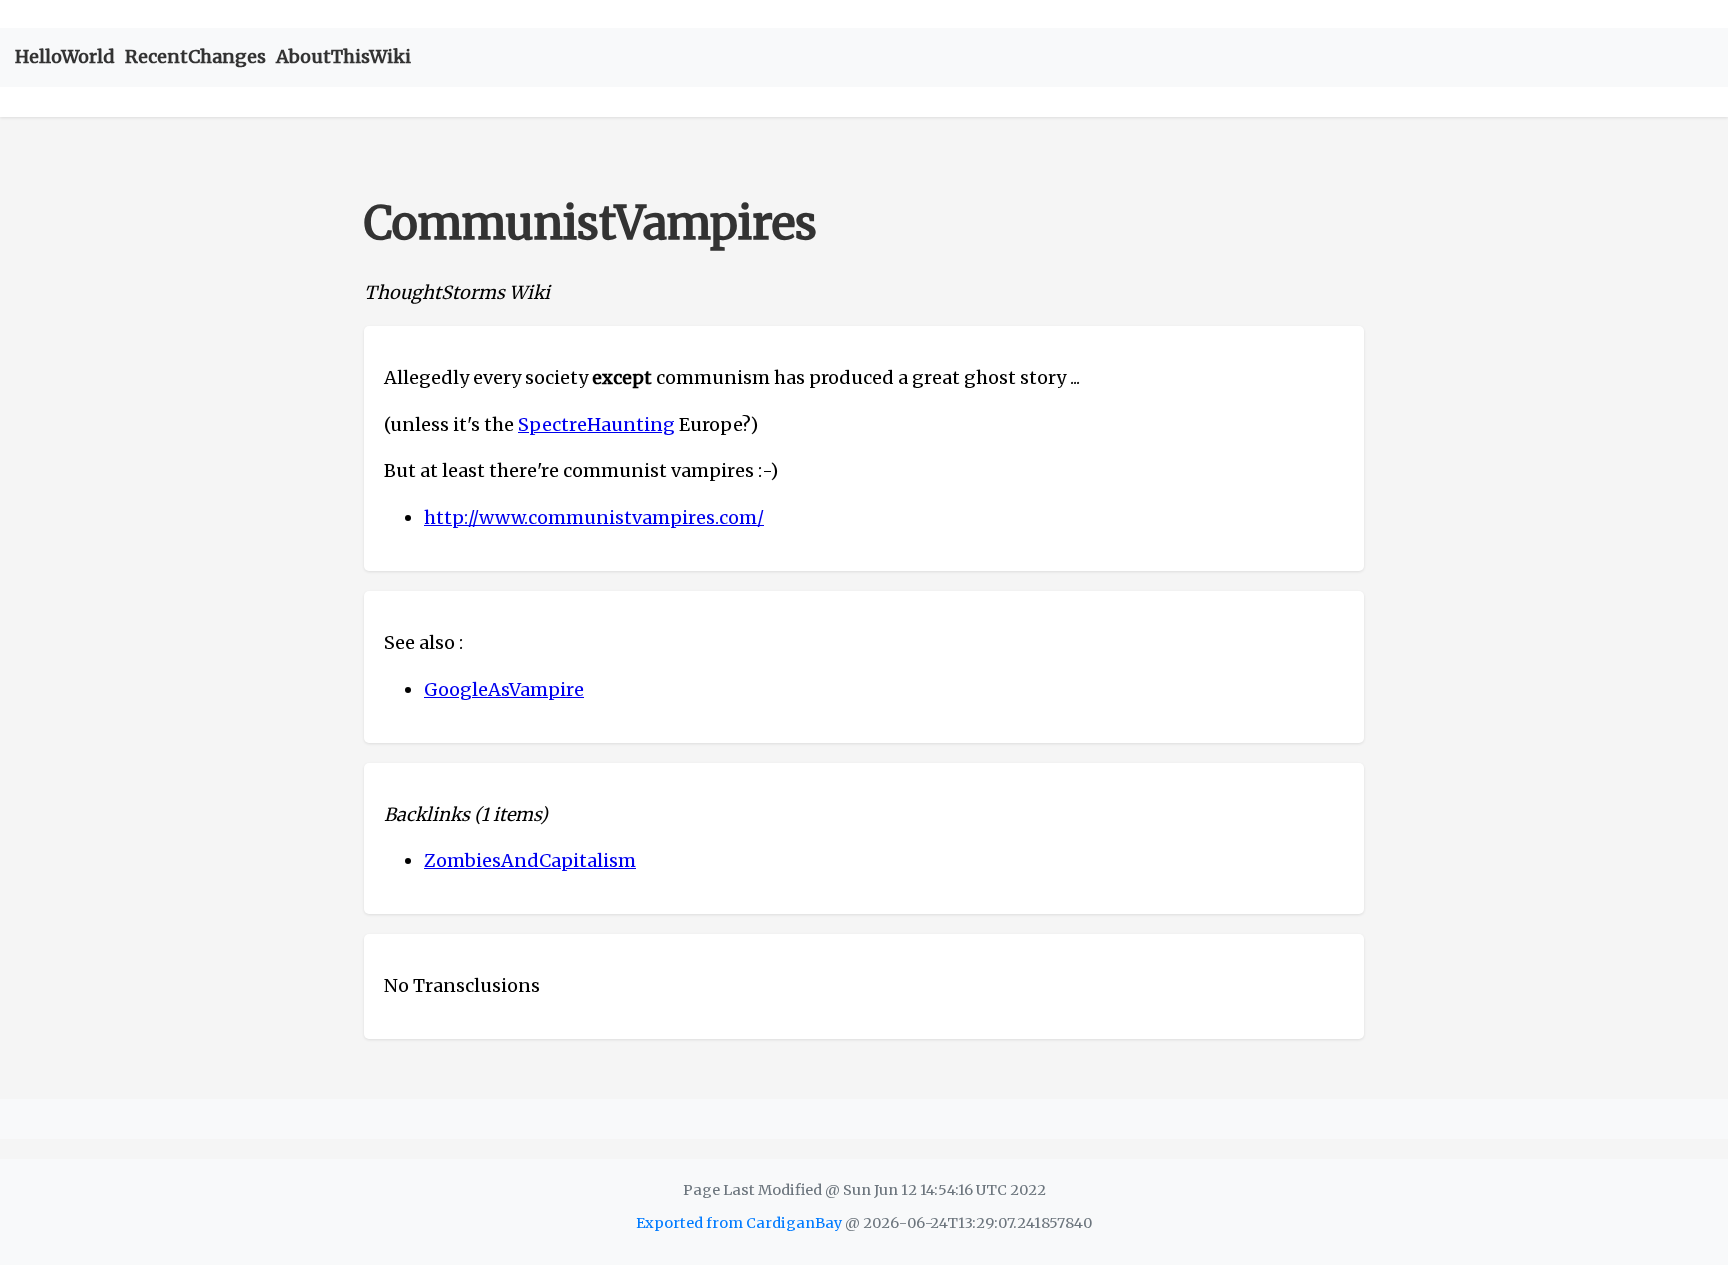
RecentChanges (195, 56)
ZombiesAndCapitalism (530, 860)
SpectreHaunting (596, 424)
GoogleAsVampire (504, 689)
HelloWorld (65, 56)
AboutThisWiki (343, 56)
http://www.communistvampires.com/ (594, 517)
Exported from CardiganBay (739, 1223)
